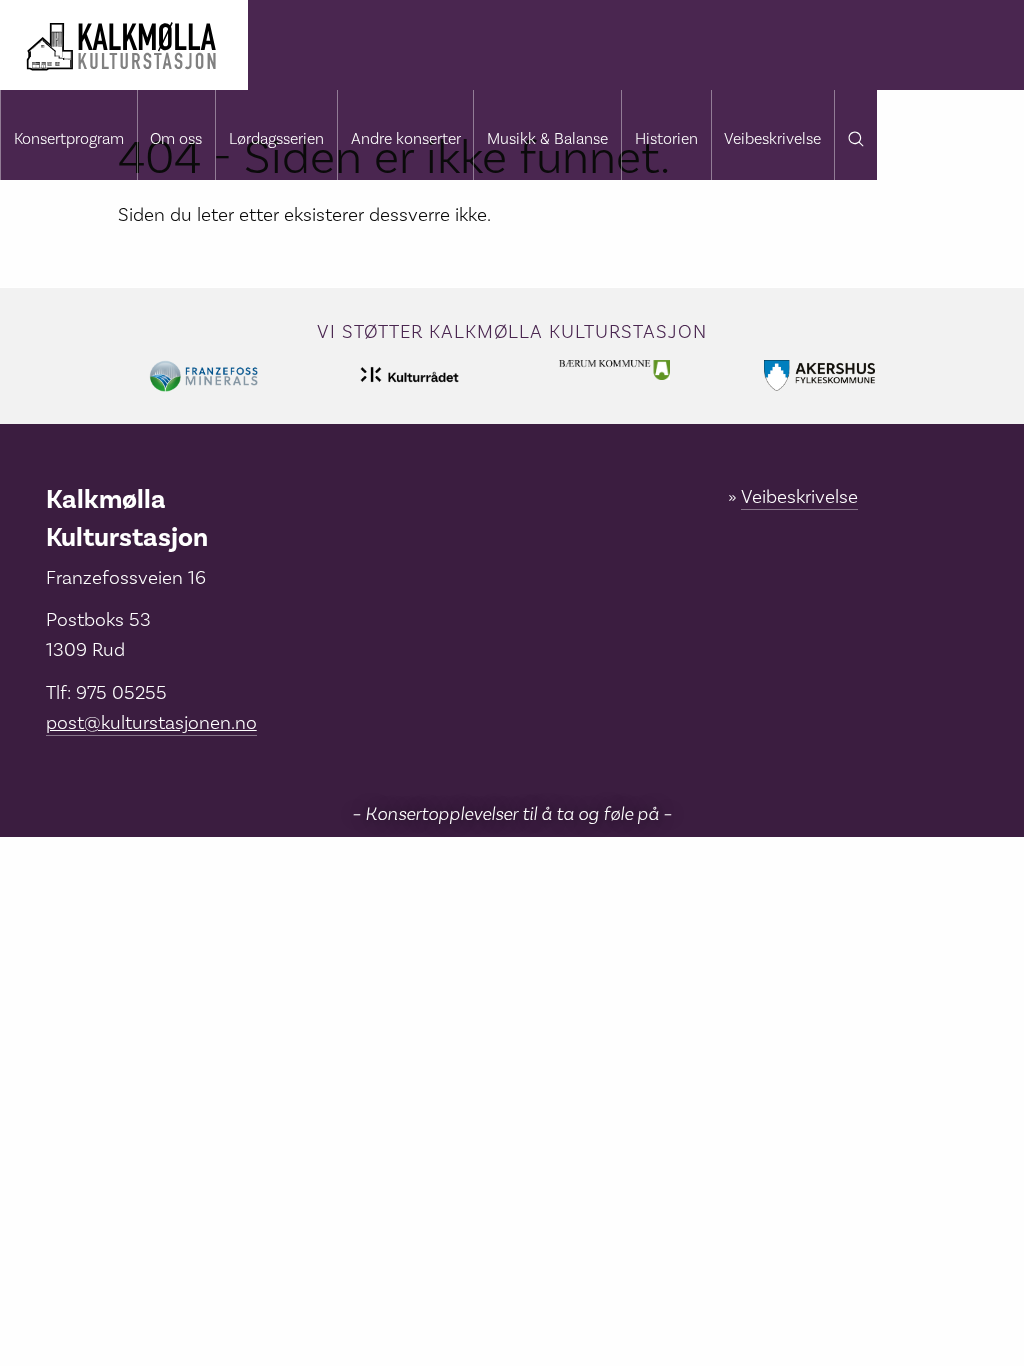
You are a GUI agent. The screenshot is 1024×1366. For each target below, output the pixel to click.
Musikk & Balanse (547, 139)
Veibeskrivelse (772, 139)
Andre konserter (406, 139)
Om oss (176, 139)
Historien (666, 139)
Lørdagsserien (276, 139)
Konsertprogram (69, 139)
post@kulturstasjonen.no (151, 723)
